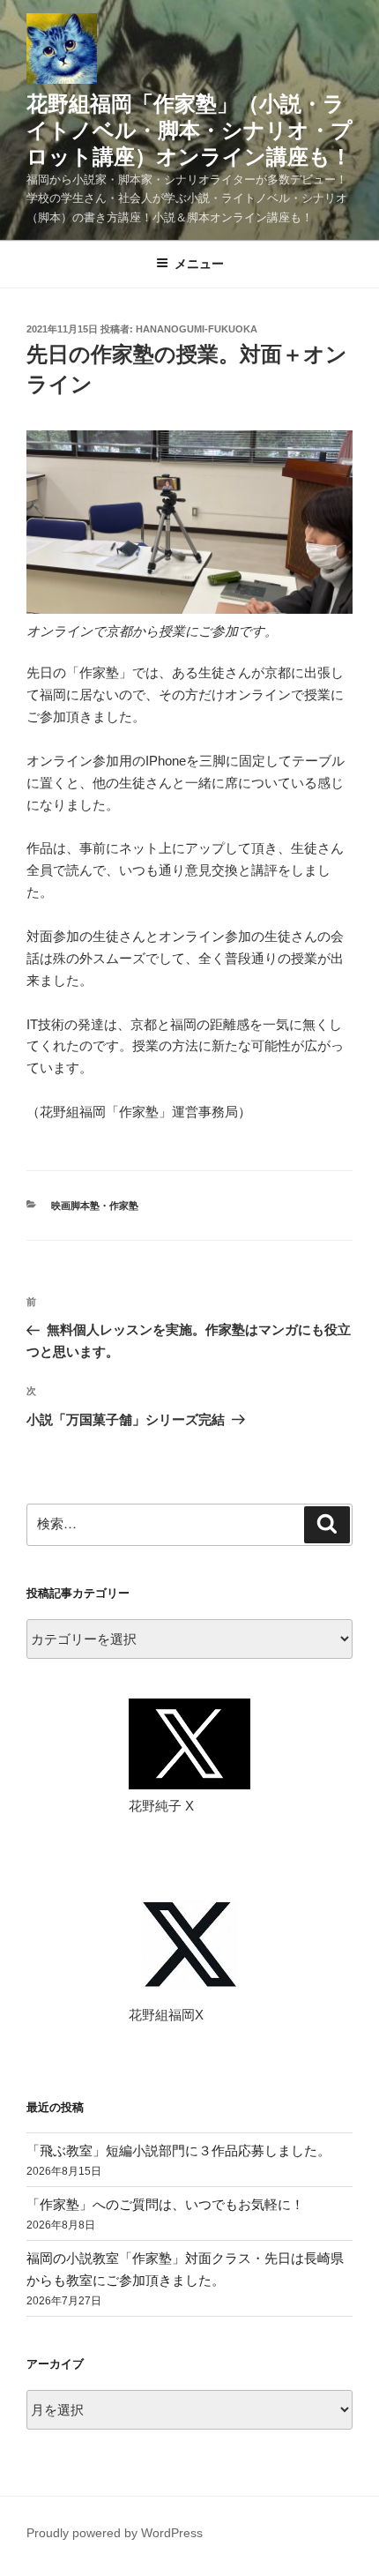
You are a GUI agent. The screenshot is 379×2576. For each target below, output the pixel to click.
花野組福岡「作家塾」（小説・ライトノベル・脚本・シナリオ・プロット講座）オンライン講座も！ (189, 130)
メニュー (199, 264)
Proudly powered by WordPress (115, 2533)
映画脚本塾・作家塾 (95, 1206)
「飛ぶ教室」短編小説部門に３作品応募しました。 (178, 2150)
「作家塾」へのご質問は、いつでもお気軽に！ (165, 2204)
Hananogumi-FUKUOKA (197, 329)
